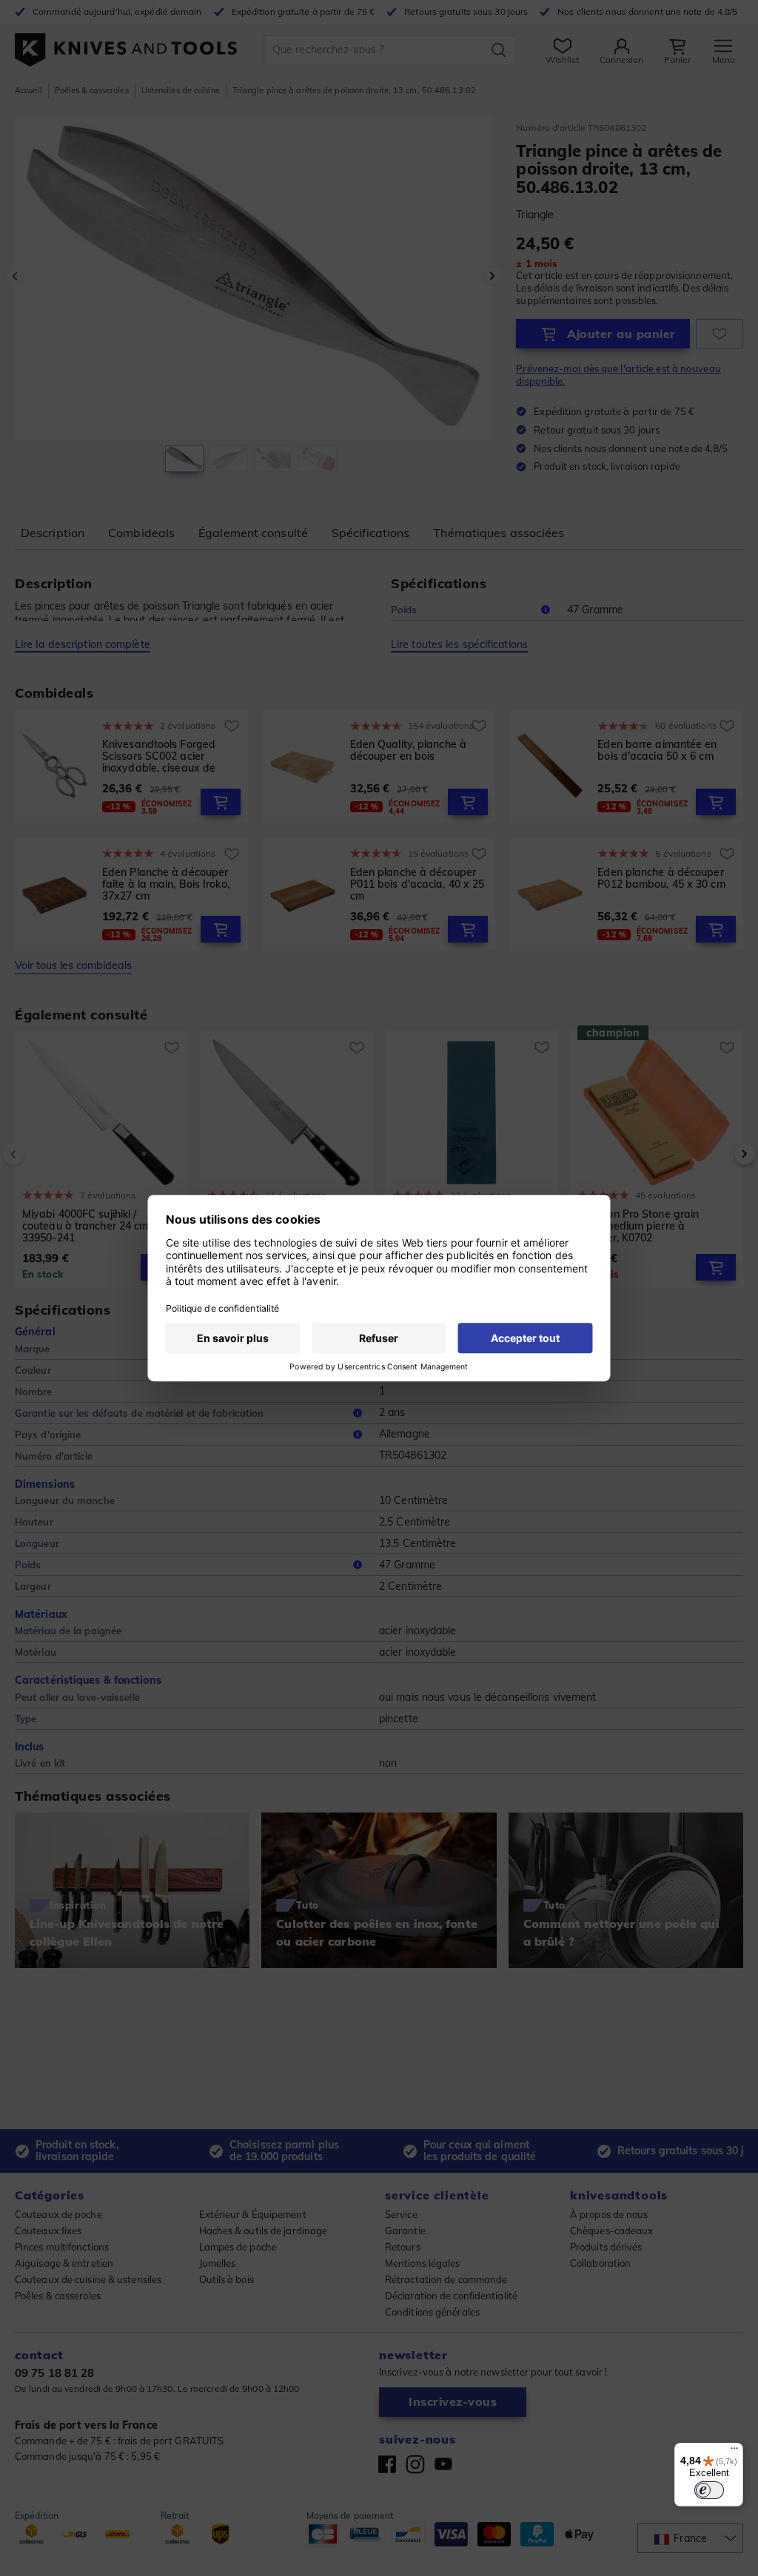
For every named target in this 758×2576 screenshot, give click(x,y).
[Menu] (734, 2452)
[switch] (709, 2490)
